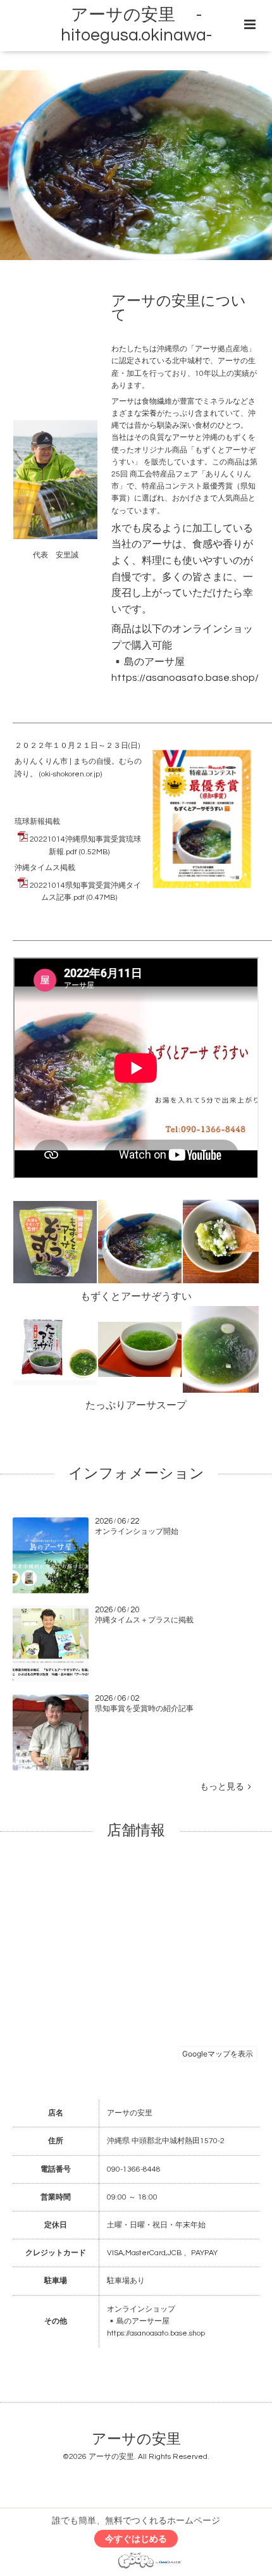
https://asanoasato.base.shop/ (185, 678)
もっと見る (224, 1787)
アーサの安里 (136, 2439)
